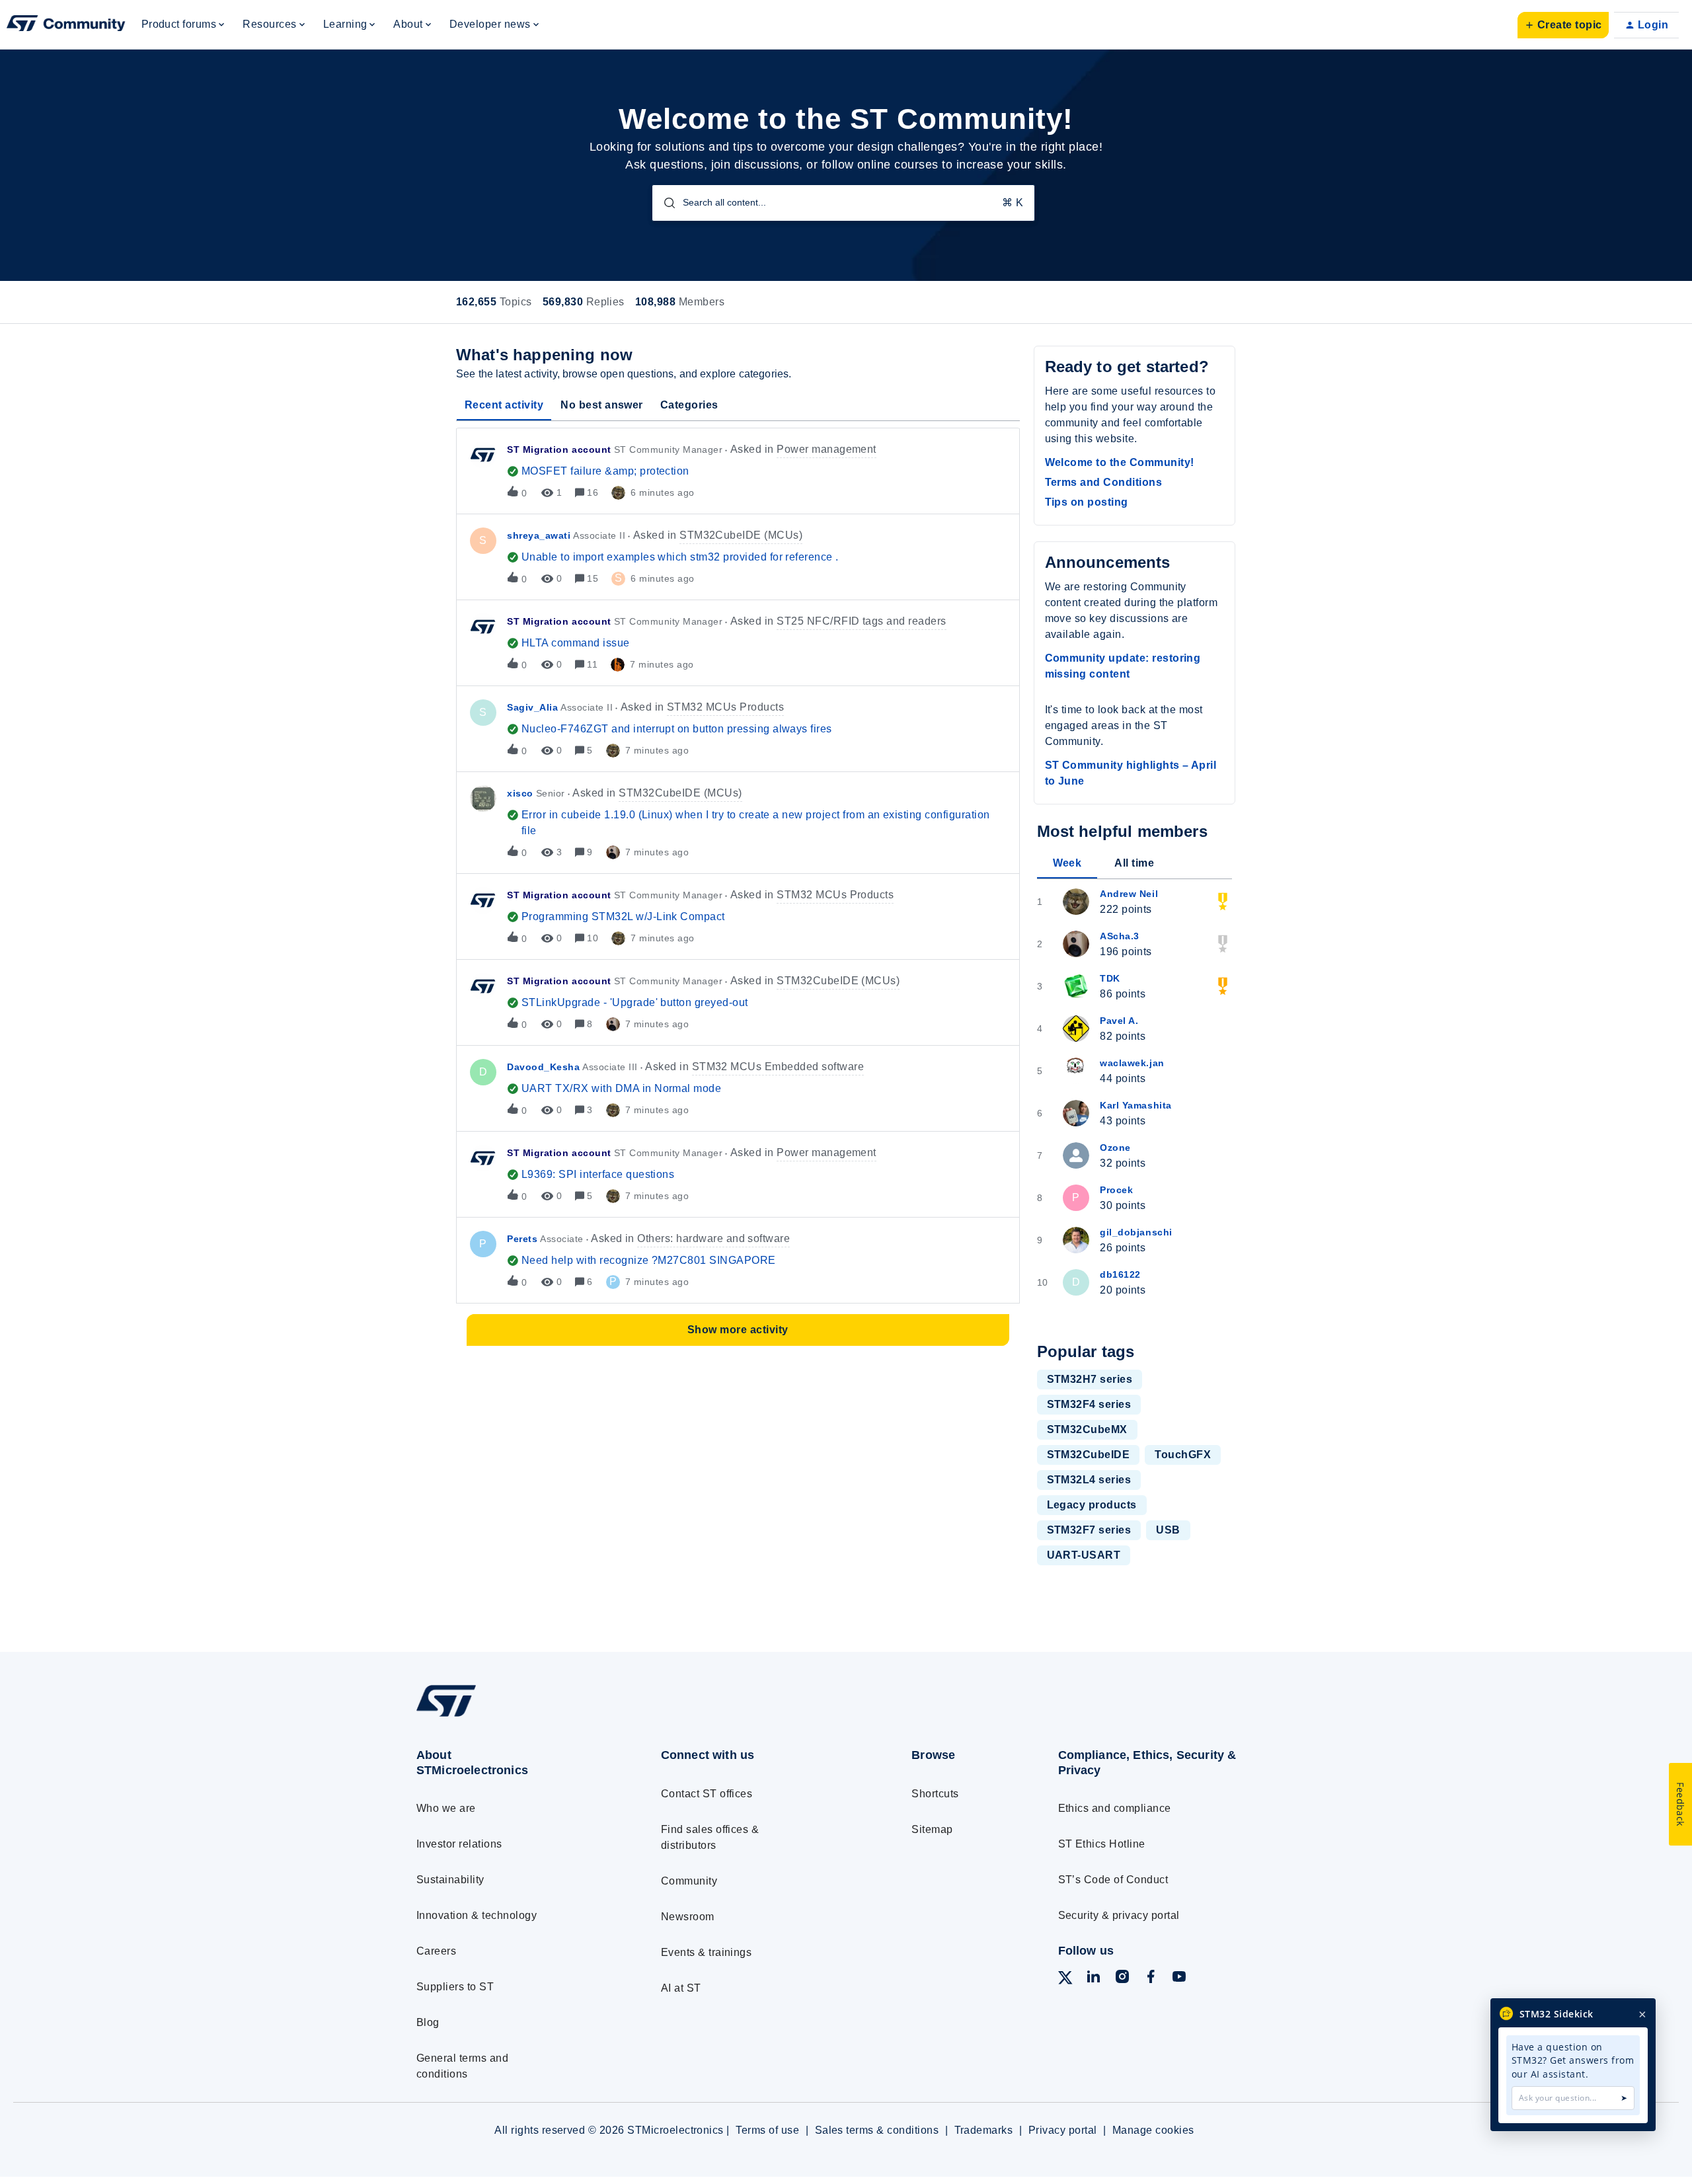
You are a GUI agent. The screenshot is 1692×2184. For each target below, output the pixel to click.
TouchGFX (1183, 1455)
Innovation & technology (477, 1915)
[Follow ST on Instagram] (1122, 1979)
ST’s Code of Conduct (1113, 1880)
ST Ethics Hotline (1102, 1844)
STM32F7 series (1089, 1530)
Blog (428, 2022)
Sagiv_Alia (532, 707)
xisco (520, 793)
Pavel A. (1119, 1021)
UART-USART (1084, 1555)
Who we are (446, 1808)
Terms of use (767, 2130)
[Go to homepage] (514, 1716)
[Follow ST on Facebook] (1151, 1979)
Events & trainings (707, 1952)
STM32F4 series (1089, 1404)
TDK (1110, 978)
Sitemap (932, 1829)
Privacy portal (1063, 2130)
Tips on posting (1087, 502)
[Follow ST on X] (1065, 1980)
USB (1168, 1530)
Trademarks (984, 2130)
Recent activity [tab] (504, 405)
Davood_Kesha (543, 1067)
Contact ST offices (707, 1794)
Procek (1116, 1190)
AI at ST (681, 1988)
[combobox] (843, 203)
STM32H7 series (1090, 1379)
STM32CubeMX (1087, 1429)
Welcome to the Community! (1120, 462)
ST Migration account (559, 449)
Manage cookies (1153, 2130)
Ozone (1115, 1148)
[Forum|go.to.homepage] (66, 25)
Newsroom (688, 1917)
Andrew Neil (1129, 894)
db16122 (1120, 1274)
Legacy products (1092, 1505)
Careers (436, 1951)
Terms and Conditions (1104, 482)
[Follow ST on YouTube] (1179, 1979)
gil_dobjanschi (1136, 1232)
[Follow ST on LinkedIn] (1093, 1979)
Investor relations (459, 1844)
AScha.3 (1120, 936)
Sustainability (450, 1880)
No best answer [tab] (602, 405)
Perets (522, 1239)
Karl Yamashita (1136, 1105)
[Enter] (664, 203)
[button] (1563, 25)
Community (689, 1881)
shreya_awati (539, 535)
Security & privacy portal (1119, 1915)
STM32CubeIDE (1089, 1455)
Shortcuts (935, 1794)
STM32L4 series (1089, 1480)
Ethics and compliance (1115, 1808)
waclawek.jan (1132, 1063)
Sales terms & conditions (877, 2130)
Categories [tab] (689, 405)
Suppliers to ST (455, 1987)
